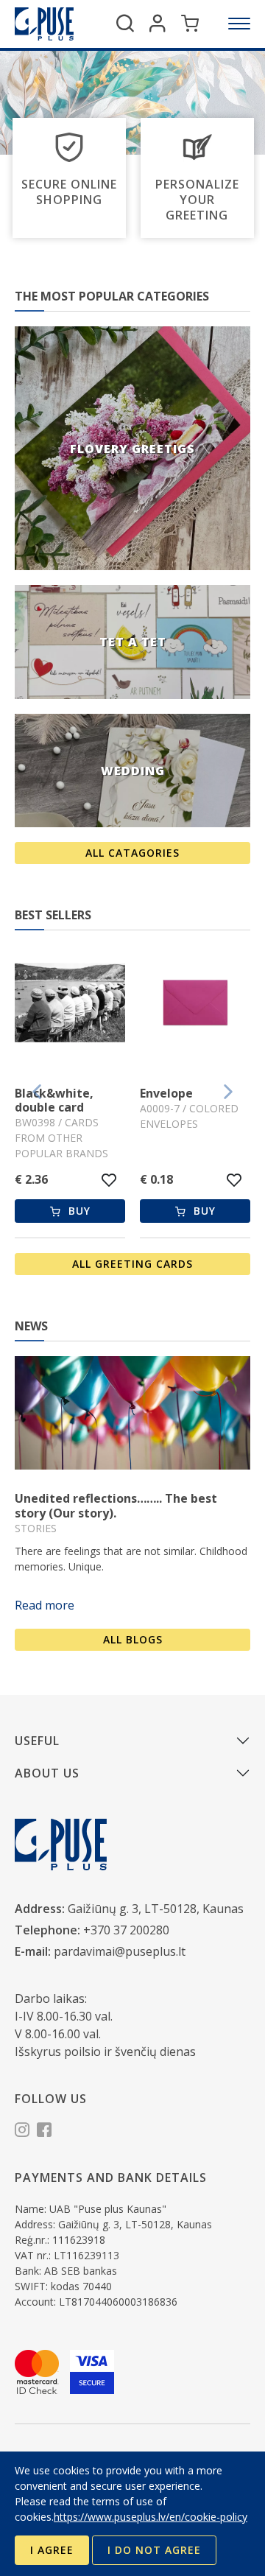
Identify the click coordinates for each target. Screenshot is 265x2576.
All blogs (133, 1639)
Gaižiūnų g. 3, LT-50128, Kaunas (156, 1909)
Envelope (166, 1093)
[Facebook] (44, 2132)
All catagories (132, 853)
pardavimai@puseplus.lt (120, 1951)
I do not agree (154, 2550)
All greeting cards (132, 1264)
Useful (37, 1741)
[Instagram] (22, 2132)
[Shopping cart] (190, 24)
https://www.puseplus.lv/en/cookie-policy (151, 2517)
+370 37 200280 (126, 1930)
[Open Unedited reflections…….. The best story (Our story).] (132, 1413)
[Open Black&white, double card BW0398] (70, 1005)
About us (47, 1773)
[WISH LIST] (109, 1180)
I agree (52, 2550)
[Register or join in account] (158, 24)
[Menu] (239, 24)
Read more (45, 1605)
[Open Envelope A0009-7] (195, 1005)
